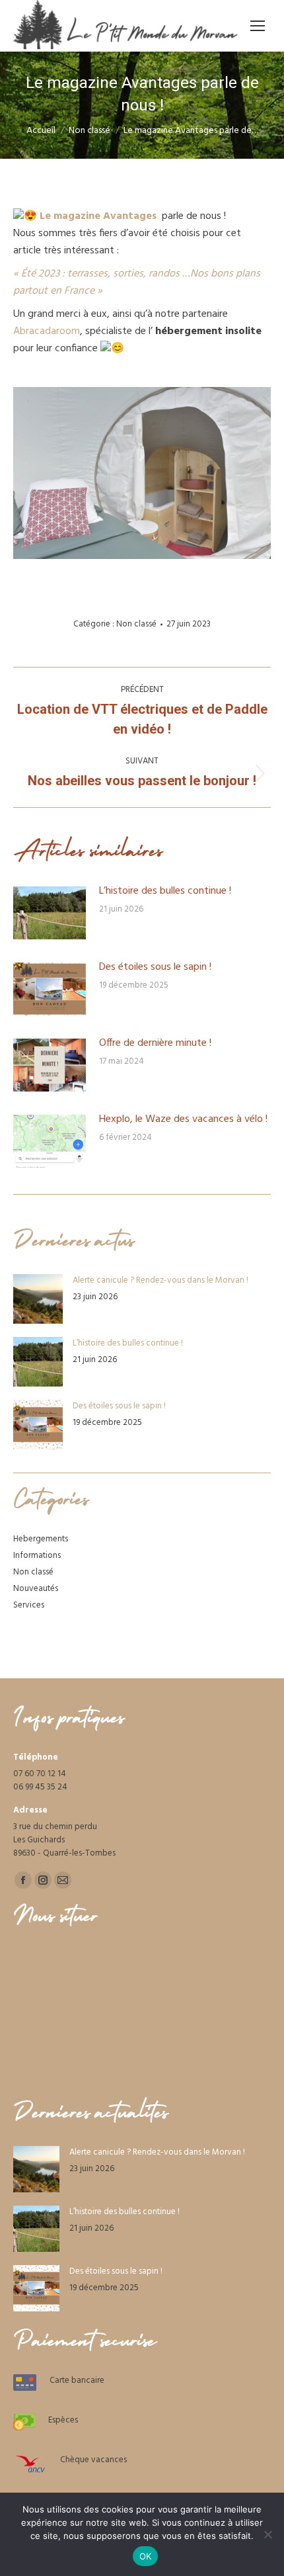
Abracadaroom (47, 331)
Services (29, 1606)
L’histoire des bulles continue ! (165, 891)
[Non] (267, 2534)
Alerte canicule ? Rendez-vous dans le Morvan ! (160, 1281)
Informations (37, 1556)
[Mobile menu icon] (258, 26)
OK (146, 2556)
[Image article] (50, 913)
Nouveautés (36, 1589)
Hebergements (41, 1539)
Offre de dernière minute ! (155, 1044)
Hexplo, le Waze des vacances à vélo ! (183, 1120)
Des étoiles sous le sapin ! (155, 967)
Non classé (136, 624)
